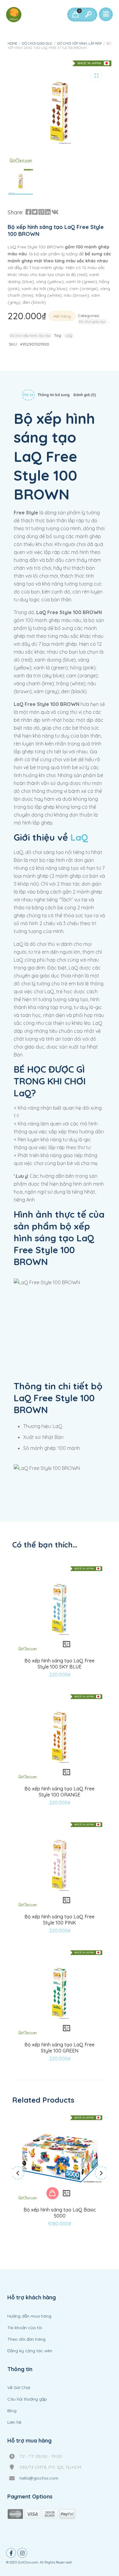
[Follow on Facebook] (11, 2553)
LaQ (69, 336)
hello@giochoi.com (39, 2478)
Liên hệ (14, 2422)
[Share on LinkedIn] (48, 212)
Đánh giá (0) (85, 395)
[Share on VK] (55, 212)
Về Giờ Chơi (19, 2388)
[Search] (88, 15)
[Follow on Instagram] (22, 2553)
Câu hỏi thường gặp (27, 2399)
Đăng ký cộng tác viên (30, 2351)
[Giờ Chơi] (14, 15)
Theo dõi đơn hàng (26, 2339)
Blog (12, 2411)
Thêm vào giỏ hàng (52, 2193)
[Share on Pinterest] (41, 212)
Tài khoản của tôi (25, 2328)
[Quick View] (67, 1644)
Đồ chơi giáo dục (37, 43)
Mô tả (28, 395)
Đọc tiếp (52, 1644)
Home (12, 43)
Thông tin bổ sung (54, 395)
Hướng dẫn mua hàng (29, 2316)
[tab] (28, 396)
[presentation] (18, 2173)
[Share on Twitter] (35, 212)
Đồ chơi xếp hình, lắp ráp (79, 43)
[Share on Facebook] (28, 212)
